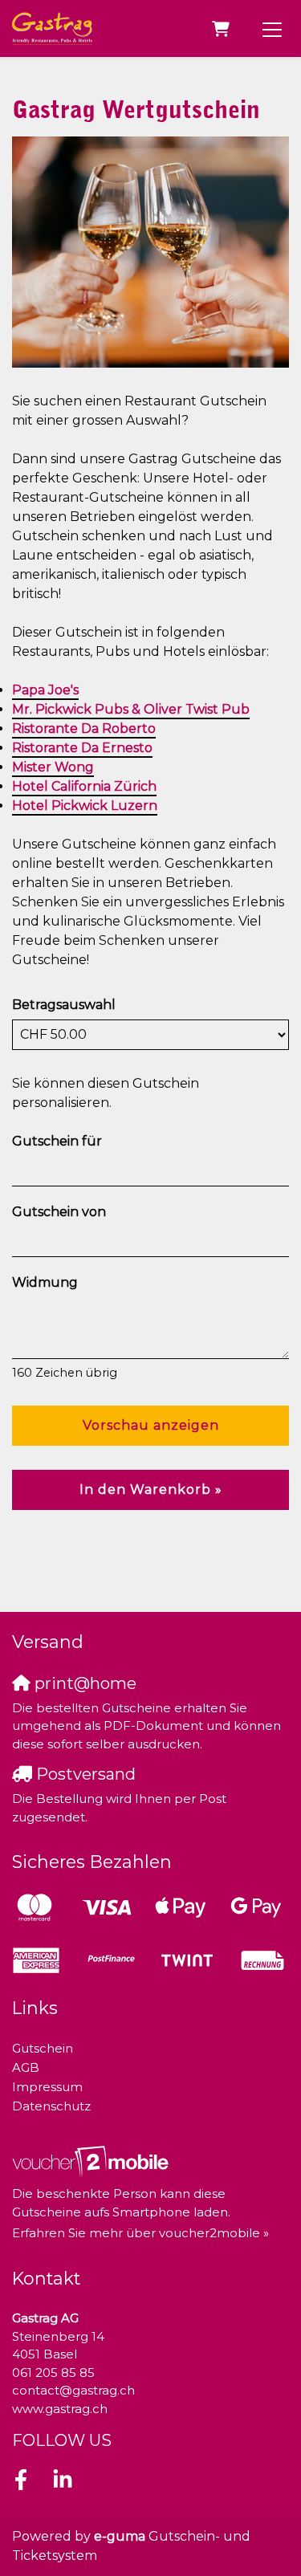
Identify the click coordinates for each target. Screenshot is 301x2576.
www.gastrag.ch (60, 2409)
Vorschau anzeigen (151, 1425)
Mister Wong (53, 767)
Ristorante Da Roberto (84, 728)
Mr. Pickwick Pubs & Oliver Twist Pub (131, 709)
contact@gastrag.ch (73, 2390)
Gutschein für (57, 1141)
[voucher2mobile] (93, 2161)
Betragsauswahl (64, 1005)
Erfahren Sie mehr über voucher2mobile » (140, 2233)
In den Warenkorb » (151, 1489)
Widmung (45, 1282)
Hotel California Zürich (84, 786)
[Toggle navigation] (272, 29)
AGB (26, 2067)
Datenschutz (51, 2106)
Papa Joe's (45, 690)
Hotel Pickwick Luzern (85, 806)
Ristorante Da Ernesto (82, 748)
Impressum (47, 2087)
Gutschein (43, 2048)
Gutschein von (59, 1212)
